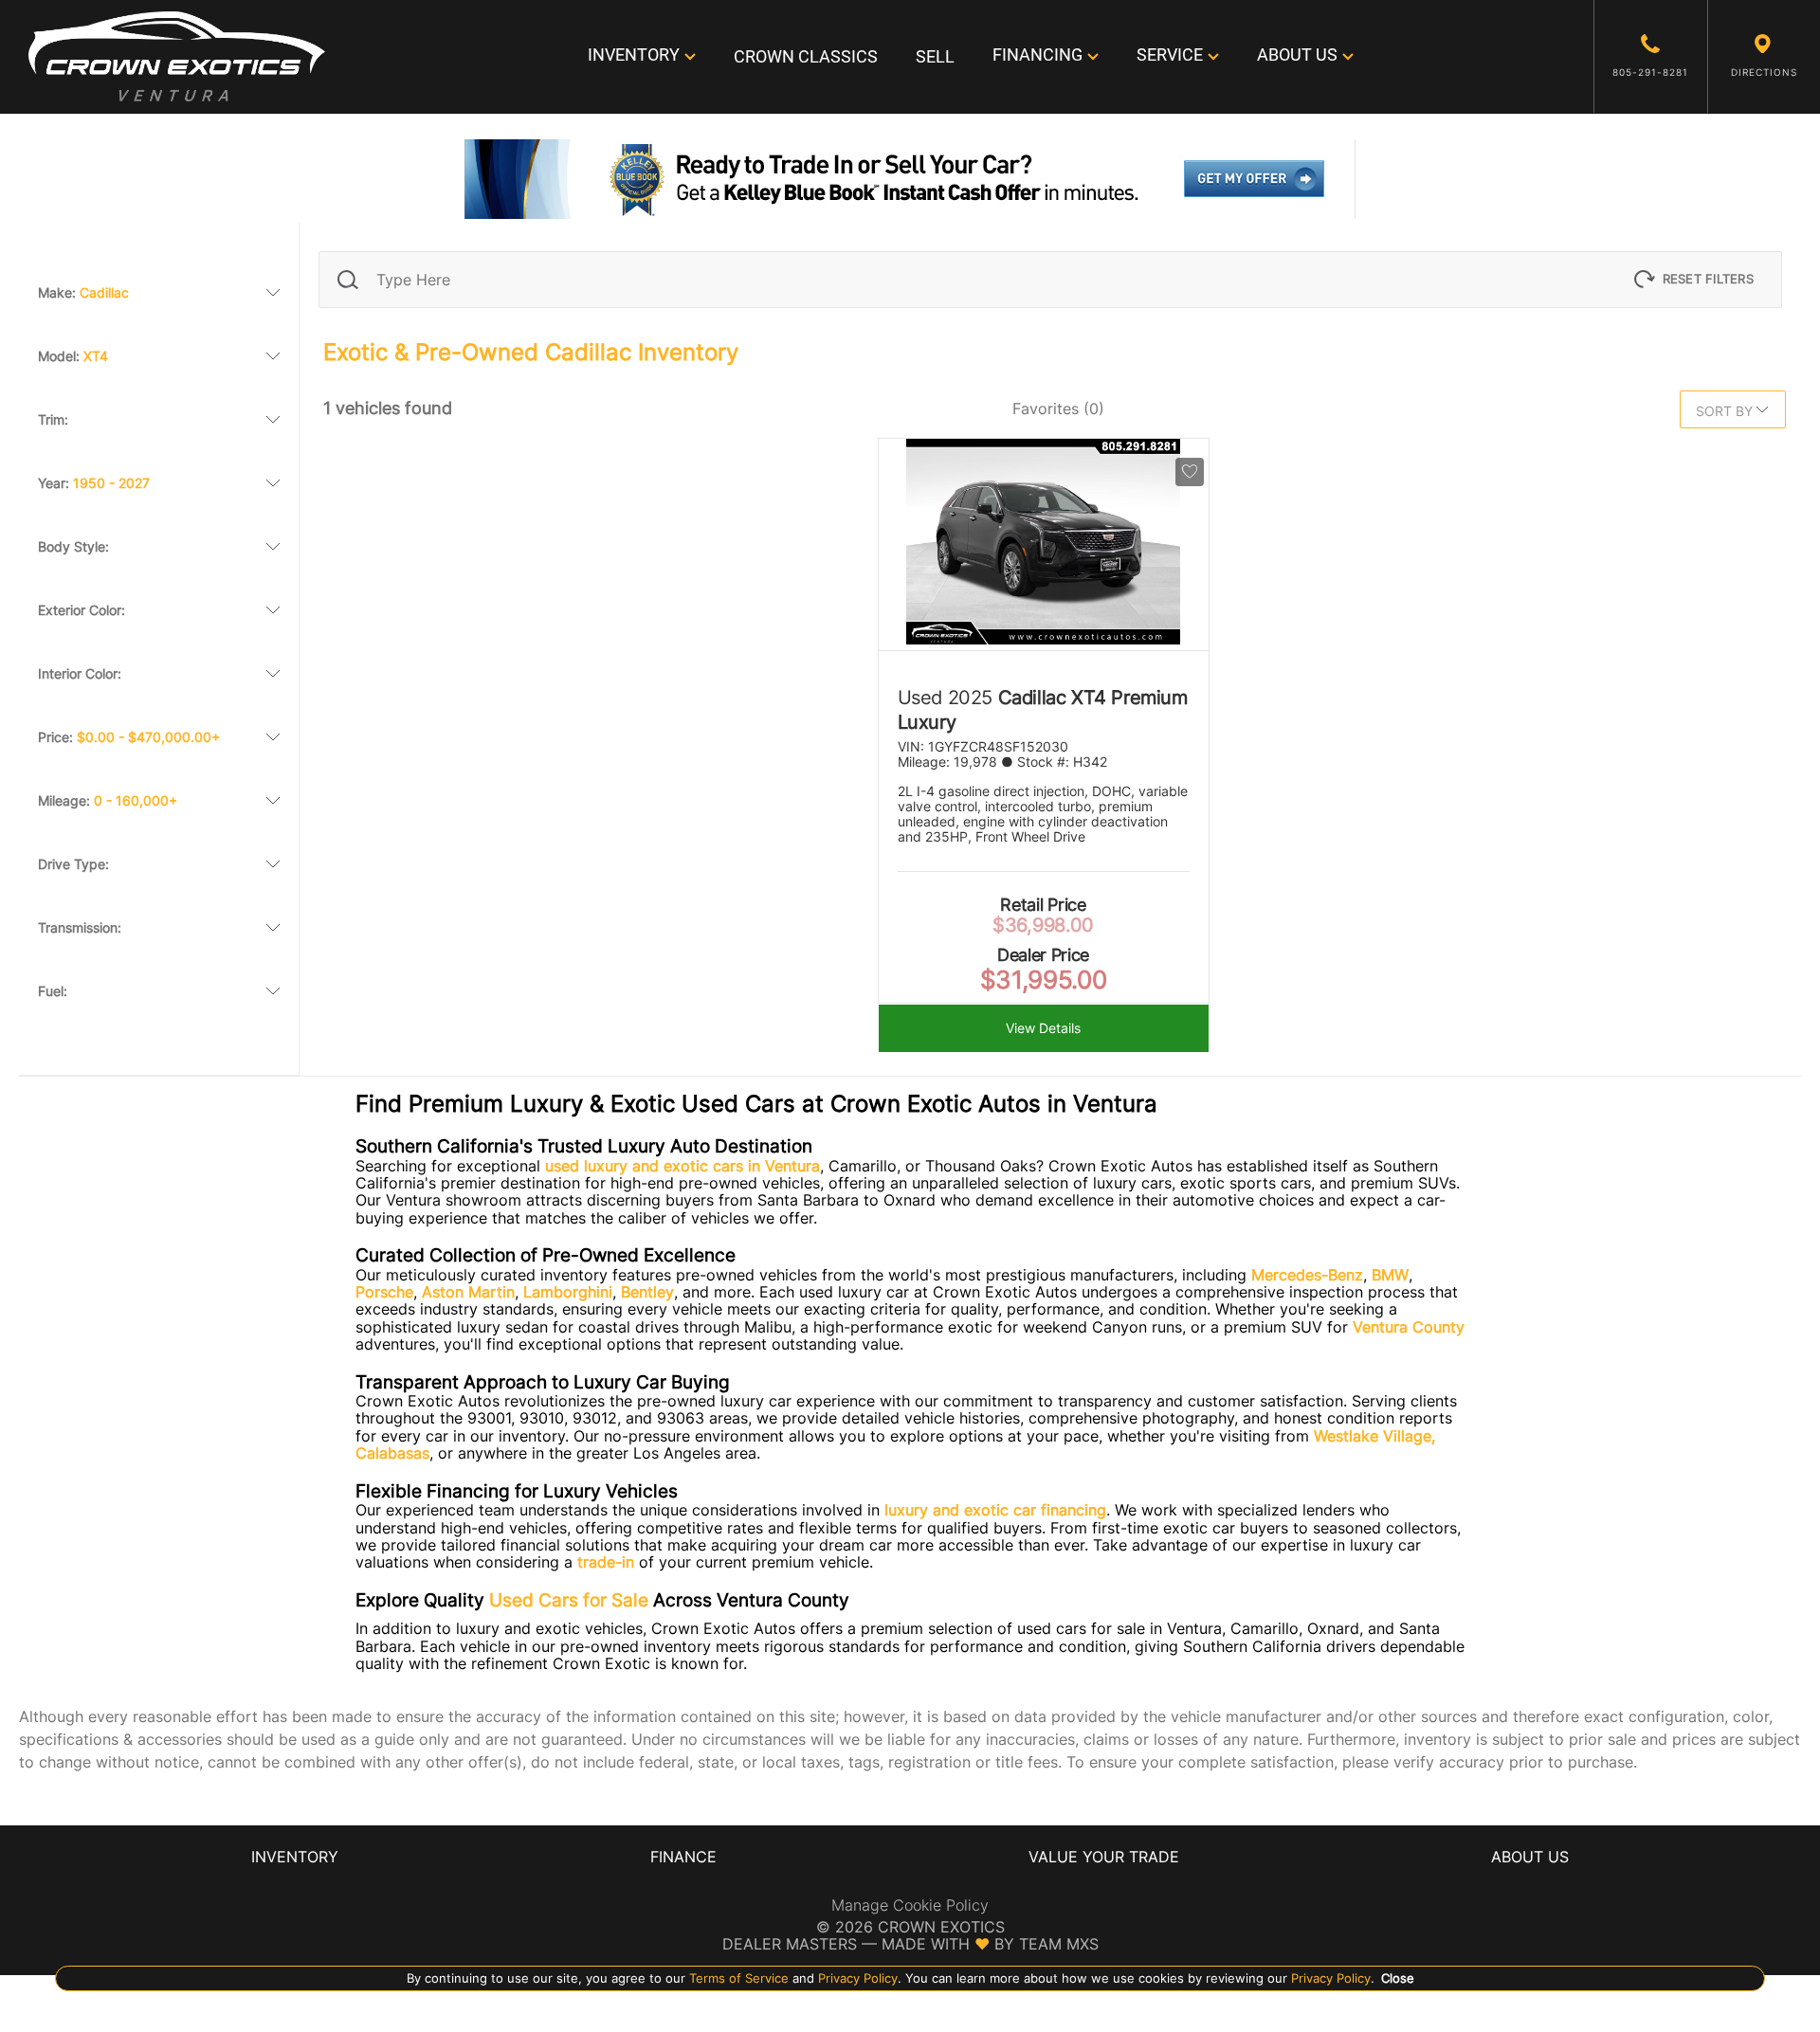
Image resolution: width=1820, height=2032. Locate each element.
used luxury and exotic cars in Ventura (682, 1166)
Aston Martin (468, 1292)
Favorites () (1058, 408)
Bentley (647, 1292)
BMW (1390, 1275)
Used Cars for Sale (569, 1600)
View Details (1043, 1028)
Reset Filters (1708, 279)
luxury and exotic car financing (995, 1510)
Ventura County (1409, 1327)
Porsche (384, 1292)
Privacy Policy (856, 1978)
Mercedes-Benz (1307, 1275)
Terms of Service (739, 1978)
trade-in (606, 1562)
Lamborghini (568, 1292)
